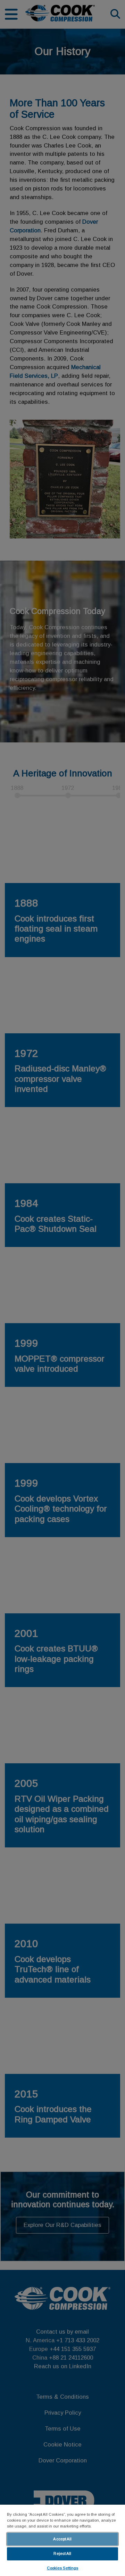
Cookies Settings (63, 2568)
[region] (62, 2540)
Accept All (62, 2539)
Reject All (62, 2553)
